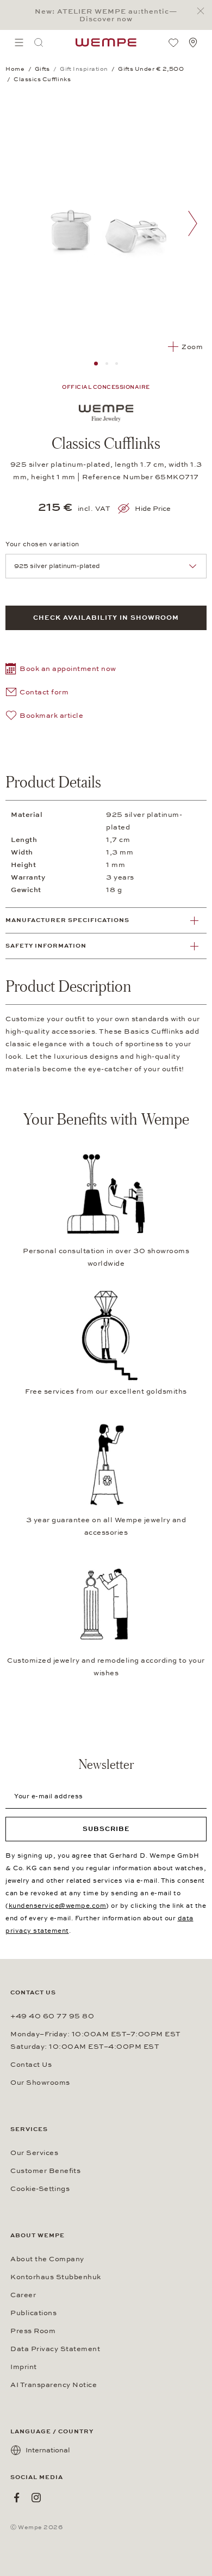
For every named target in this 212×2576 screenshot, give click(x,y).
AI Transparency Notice (54, 2385)
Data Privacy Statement (55, 2349)
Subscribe (106, 1829)
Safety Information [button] (46, 946)
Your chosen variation (42, 544)
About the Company (47, 2259)
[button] (61, 670)
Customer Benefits (45, 2171)
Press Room (33, 2331)
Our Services (34, 2153)
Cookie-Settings (40, 2189)
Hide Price (153, 509)
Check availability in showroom (106, 618)
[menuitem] (19, 42)
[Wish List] (173, 42)
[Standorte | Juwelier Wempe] (193, 42)
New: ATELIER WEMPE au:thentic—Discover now (106, 15)
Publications (33, 2313)
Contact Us (31, 2065)
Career (23, 2295)
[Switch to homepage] (106, 42)
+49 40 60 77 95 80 (52, 2016)
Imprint (24, 2367)
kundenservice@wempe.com (58, 1906)
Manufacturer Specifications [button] (67, 920)
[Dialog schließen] (204, 11)
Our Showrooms (40, 2083)
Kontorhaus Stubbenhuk (56, 2277)
